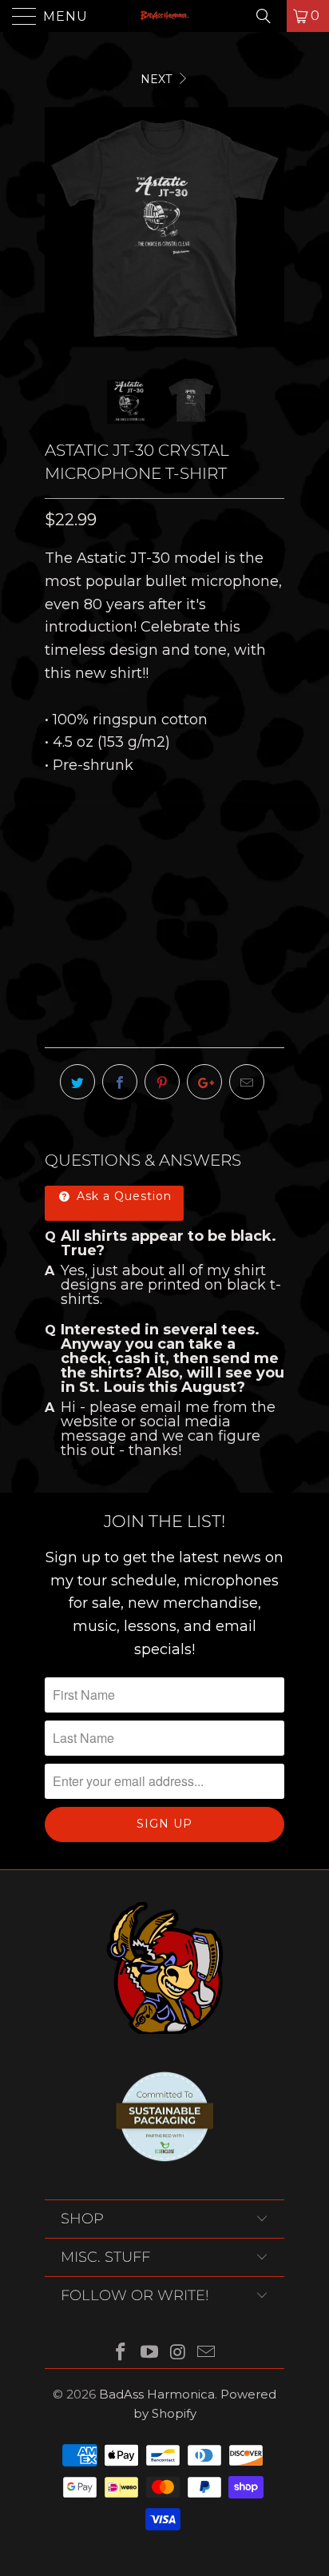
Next (158, 79)
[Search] (269, 16)
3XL (64, 879)
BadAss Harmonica (157, 2394)
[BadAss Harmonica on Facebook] (121, 2353)
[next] (269, 227)
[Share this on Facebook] (120, 1082)
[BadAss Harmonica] (164, 16)
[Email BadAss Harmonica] (207, 2353)
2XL (224, 839)
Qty (57, 928)
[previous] (60, 227)
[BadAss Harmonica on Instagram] (178, 2353)
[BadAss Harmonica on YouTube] (149, 2353)
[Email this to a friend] (247, 1082)
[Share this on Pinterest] (162, 1082)
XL (182, 839)
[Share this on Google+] (204, 1082)
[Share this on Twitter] (77, 1082)
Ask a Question (122, 1196)
